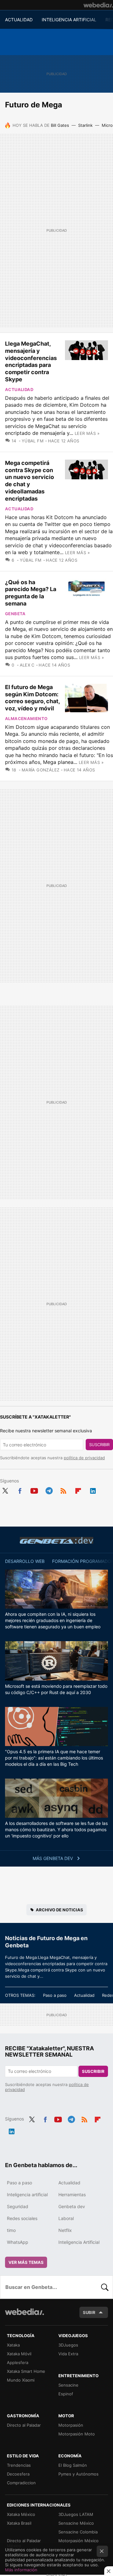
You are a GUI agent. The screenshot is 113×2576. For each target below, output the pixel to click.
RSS (63, 1490)
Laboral (66, 2218)
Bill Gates (60, 125)
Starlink (85, 125)
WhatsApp (18, 2242)
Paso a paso (55, 1995)
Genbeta (15, 614)
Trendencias (19, 2465)
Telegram (49, 1490)
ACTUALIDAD (19, 20)
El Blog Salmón (73, 2465)
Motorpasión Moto (77, 2434)
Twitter (5, 1490)
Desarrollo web (25, 1561)
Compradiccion (21, 2483)
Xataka (13, 2345)
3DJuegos (68, 2345)
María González (40, 770)
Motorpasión (71, 2425)
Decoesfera (18, 2474)
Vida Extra (68, 2354)
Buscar (105, 2287)
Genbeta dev (56, 1540)
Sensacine (68, 2385)
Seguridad (18, 2206)
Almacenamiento (26, 719)
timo (11, 2230)
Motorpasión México (78, 2541)
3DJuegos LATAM (76, 2514)
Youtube (34, 1490)
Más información (21, 2570)
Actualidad (19, 389)
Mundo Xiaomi (21, 2380)
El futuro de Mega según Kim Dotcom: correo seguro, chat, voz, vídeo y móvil (32, 698)
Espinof (66, 2394)
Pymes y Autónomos (78, 2474)
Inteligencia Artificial (79, 2242)
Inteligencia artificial (27, 2195)
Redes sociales (22, 2218)
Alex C (27, 665)
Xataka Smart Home (26, 2371)
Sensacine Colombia (78, 2532)
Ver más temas (26, 2262)
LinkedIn (93, 1490)
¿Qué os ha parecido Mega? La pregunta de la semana (31, 593)
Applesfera (18, 2362)
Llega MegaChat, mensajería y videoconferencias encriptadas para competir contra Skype (31, 361)
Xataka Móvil (19, 2354)
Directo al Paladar (24, 2425)
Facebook (20, 1490)
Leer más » (87, 433)
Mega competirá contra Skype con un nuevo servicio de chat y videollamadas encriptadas (30, 481)
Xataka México (21, 2514)
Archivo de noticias (59, 1910)
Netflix (65, 2230)
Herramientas (72, 2195)
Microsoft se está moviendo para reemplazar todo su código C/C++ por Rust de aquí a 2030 (56, 1689)
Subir (89, 2312)
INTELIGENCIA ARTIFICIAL (69, 20)
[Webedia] (98, 5)
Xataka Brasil (19, 2523)
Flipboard (78, 1490)
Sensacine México (76, 2523)
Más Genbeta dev (53, 1858)
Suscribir (99, 1445)
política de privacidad (84, 1458)
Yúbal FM (33, 441)
